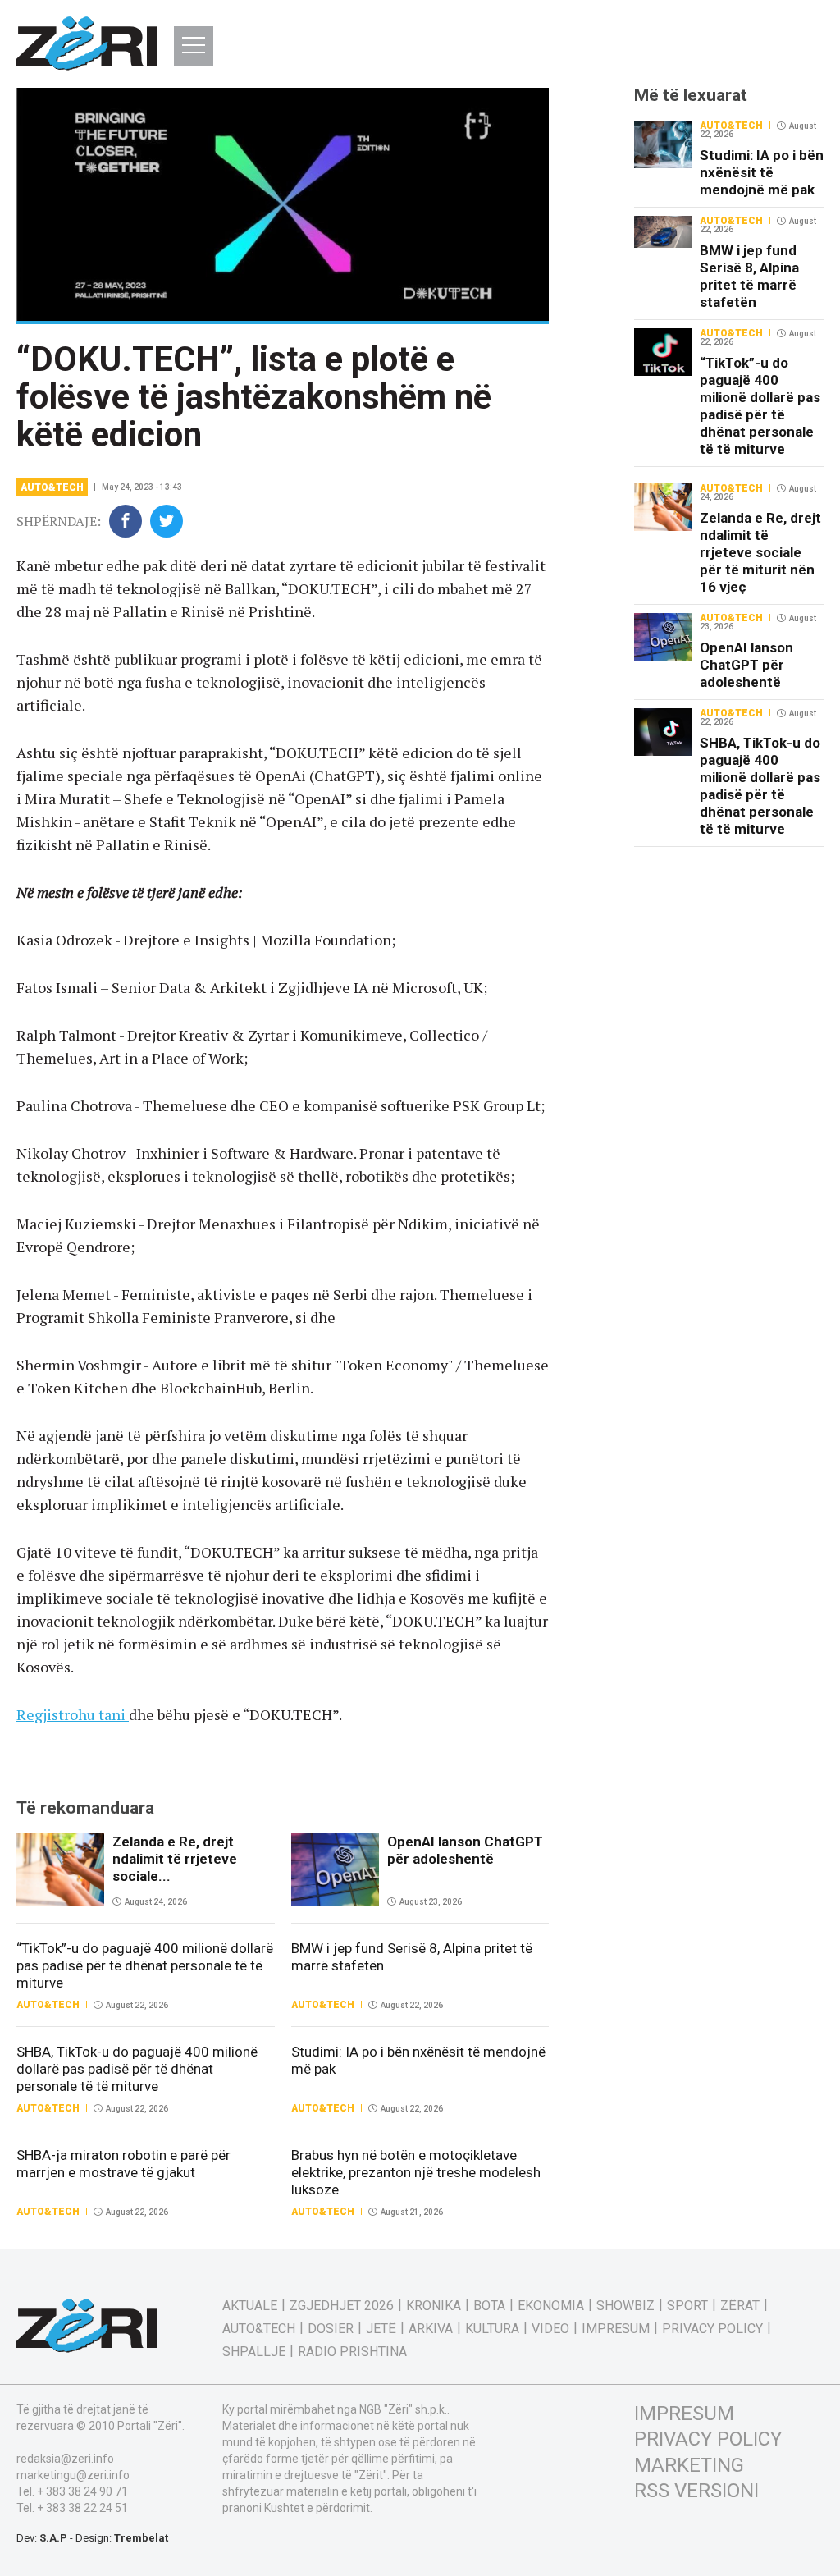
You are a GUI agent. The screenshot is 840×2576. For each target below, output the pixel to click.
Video (550, 2329)
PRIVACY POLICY (708, 2439)
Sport (687, 2306)
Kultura (492, 2329)
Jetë (381, 2329)
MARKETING (689, 2465)
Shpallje (254, 2352)
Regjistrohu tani (73, 1714)
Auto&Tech (52, 487)
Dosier (331, 2329)
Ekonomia (551, 2306)
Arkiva (431, 2329)
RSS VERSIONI (696, 2491)
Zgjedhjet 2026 (342, 2306)
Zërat (740, 2306)
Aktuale (250, 2306)
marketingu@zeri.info (73, 2475)
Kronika (434, 2306)
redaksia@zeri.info (65, 2459)
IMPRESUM (684, 2414)
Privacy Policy (712, 2329)
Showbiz (625, 2306)
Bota (489, 2306)
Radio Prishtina (352, 2352)
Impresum (616, 2329)
